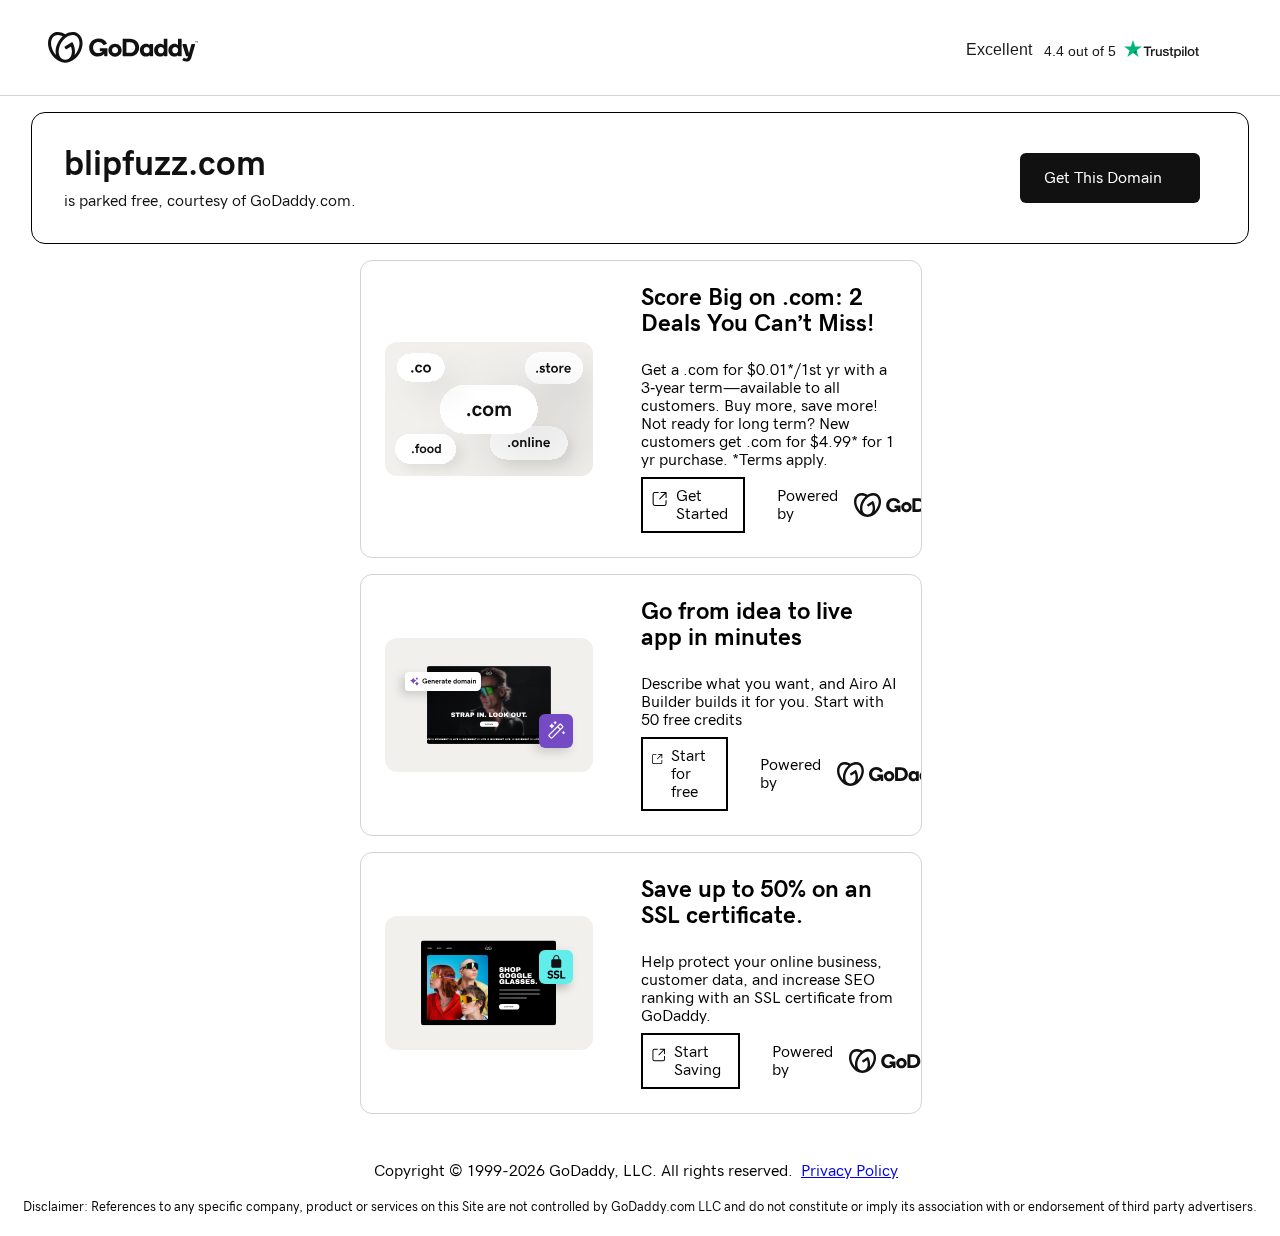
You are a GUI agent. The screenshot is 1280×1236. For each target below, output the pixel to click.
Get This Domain (1103, 178)
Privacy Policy (849, 1171)
